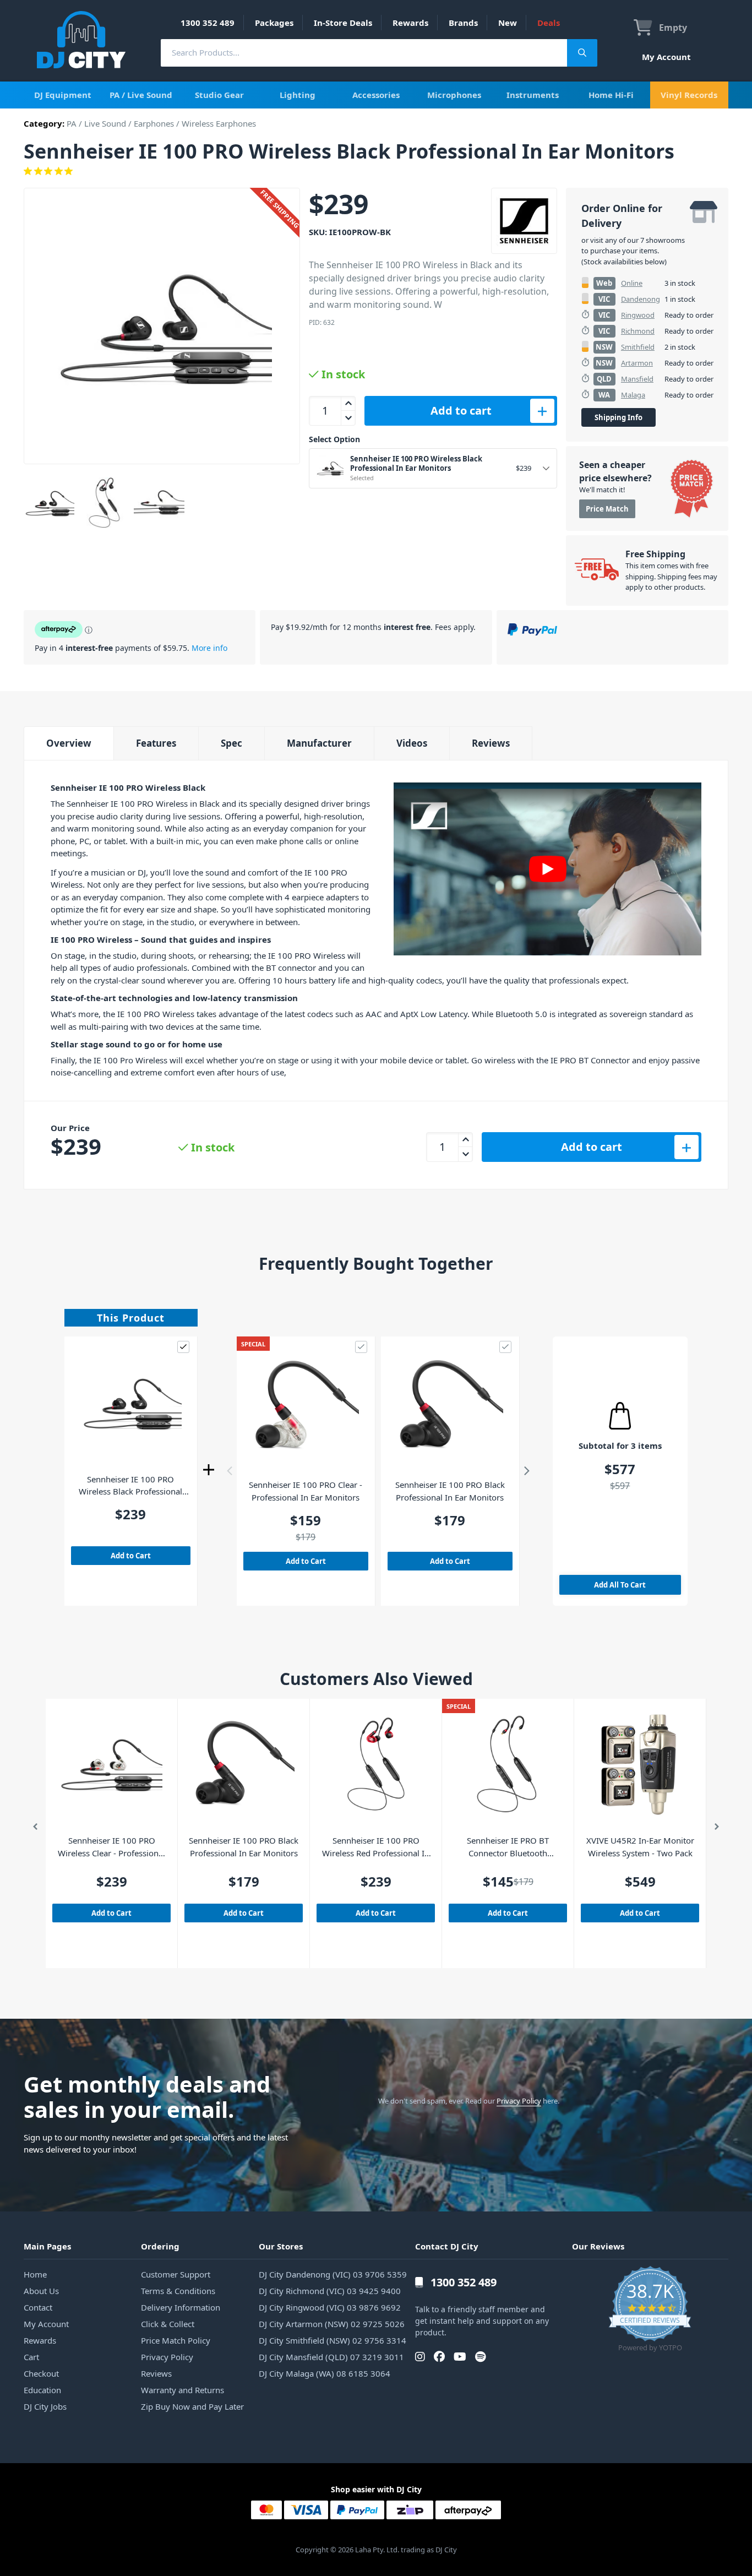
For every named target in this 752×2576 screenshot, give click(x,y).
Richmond (638, 331)
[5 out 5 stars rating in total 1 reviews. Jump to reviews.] (376, 171)
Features (156, 743)
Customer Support (176, 2274)
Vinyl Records (689, 95)
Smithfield (638, 347)
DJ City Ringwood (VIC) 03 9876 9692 (330, 2307)
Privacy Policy (519, 2101)
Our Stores (281, 2246)
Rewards (410, 23)
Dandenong (641, 299)
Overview (69, 743)
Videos (412, 743)
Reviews (491, 743)
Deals (549, 23)
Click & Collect (168, 2324)
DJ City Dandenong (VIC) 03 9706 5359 (333, 2274)
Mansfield (637, 379)
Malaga (633, 395)
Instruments (533, 95)
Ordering (160, 2246)
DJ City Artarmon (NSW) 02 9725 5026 (332, 2324)
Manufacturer (319, 743)
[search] (364, 53)
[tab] (69, 743)
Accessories (376, 95)
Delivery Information (181, 2307)
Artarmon (637, 363)
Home (35, 2274)
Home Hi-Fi (611, 95)
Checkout (41, 2373)
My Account (666, 57)
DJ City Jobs (45, 2406)
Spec (231, 743)
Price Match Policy (176, 2340)
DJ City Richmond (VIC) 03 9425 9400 (330, 2291)
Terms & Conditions (178, 2291)
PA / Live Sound (141, 95)
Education (42, 2390)
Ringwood (638, 315)
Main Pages (47, 2246)
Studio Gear (219, 95)
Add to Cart (131, 1556)
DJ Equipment (63, 95)
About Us (41, 2291)
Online (632, 283)
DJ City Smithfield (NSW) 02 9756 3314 (333, 2340)
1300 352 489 (208, 23)
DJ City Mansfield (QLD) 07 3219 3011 (331, 2357)
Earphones (154, 123)
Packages (274, 23)
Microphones (454, 95)
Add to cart (461, 411)
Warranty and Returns (182, 2390)
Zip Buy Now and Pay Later (192, 2406)
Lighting (298, 95)
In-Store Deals (343, 23)
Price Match (607, 509)
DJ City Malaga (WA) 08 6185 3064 (325, 2373)
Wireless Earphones (219, 123)
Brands (463, 23)
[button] (230, 1471)
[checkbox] (183, 1347)
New (508, 23)
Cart (31, 2357)
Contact (38, 2307)
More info (209, 648)
